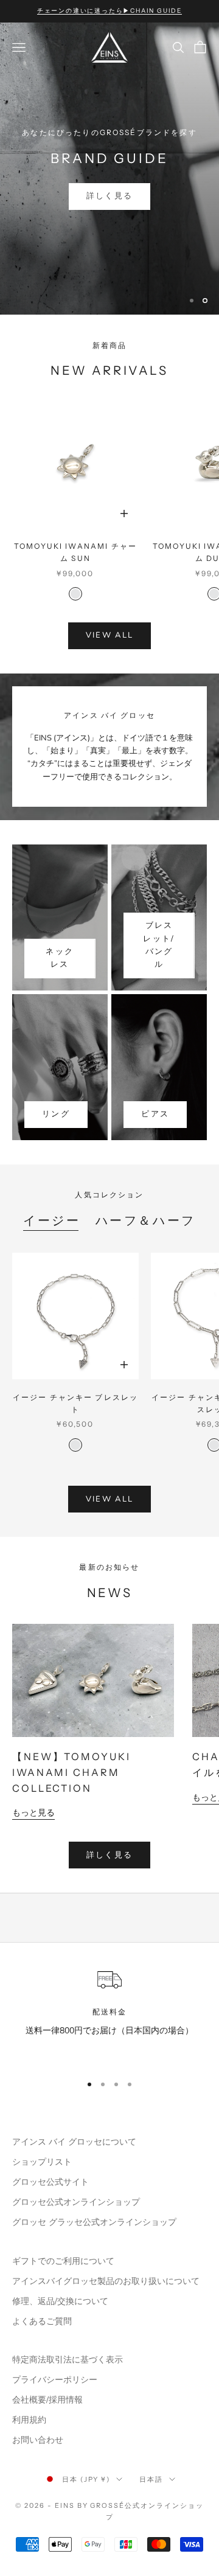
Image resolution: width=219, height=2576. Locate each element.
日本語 (151, 2479)
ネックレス (60, 958)
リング (56, 1114)
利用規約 (29, 2420)
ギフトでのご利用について (63, 2261)
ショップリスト (42, 2162)
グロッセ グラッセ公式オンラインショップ (94, 2222)
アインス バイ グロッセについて (74, 2142)
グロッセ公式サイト (50, 2182)
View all (110, 635)
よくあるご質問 (42, 2321)
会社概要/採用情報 (47, 2400)
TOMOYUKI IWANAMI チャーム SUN (75, 552)
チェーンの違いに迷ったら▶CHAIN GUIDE (109, 11)
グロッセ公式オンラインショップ (76, 2202)
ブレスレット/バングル (159, 945)
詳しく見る (110, 1855)
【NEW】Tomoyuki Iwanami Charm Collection (71, 1772)
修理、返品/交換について (60, 2301)
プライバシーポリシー (55, 2380)
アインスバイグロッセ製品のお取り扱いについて (106, 2281)
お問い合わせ (38, 2440)
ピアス (155, 1114)
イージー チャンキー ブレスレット (76, 1403)
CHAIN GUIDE (109, 197)
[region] (109, 169)
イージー (52, 1220)
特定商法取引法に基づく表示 (68, 2360)
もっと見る (33, 1813)
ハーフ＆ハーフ (146, 1220)
